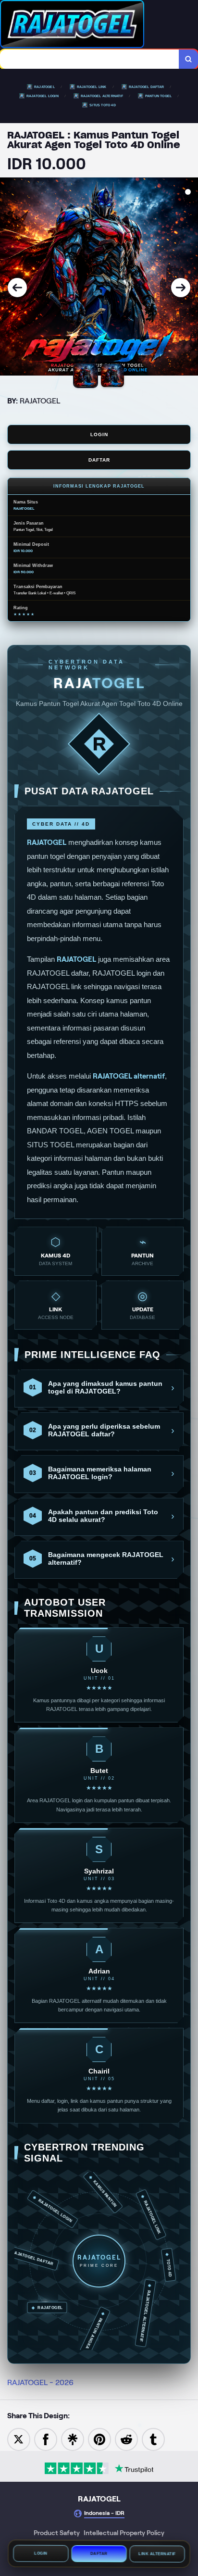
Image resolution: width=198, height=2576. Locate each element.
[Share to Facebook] (46, 2439)
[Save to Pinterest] (99, 2439)
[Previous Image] (17, 288)
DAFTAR (99, 460)
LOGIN (99, 434)
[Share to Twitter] (19, 2439)
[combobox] (90, 59)
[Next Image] (181, 288)
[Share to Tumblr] (153, 2439)
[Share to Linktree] (73, 2439)
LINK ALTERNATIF (157, 2553)
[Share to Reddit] (126, 2439)
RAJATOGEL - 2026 (40, 2382)
